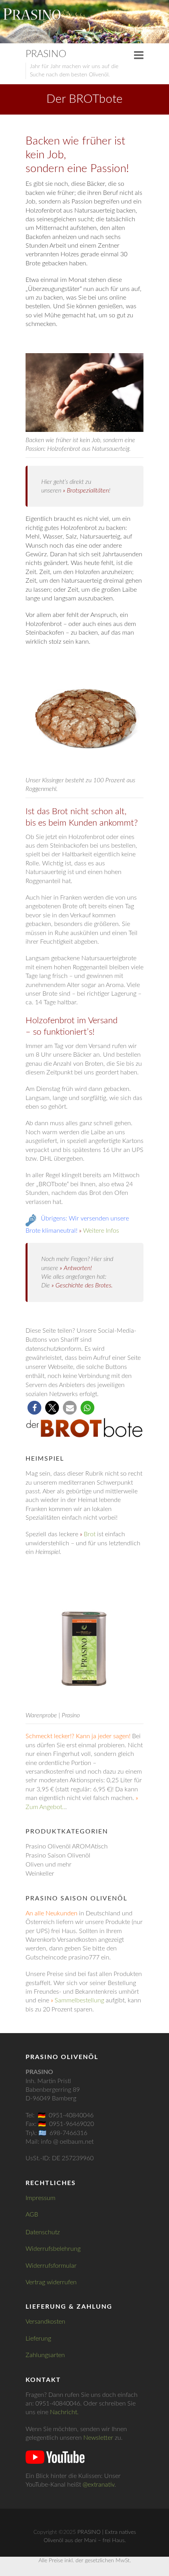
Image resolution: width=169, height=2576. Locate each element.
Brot (90, 1534)
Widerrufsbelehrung (53, 2249)
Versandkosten (45, 2322)
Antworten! (78, 1268)
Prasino (46, 54)
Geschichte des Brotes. (84, 1285)
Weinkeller (40, 1874)
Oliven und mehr (49, 1865)
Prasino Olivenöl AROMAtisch (67, 1846)
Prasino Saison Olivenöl (58, 1856)
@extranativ (98, 2485)
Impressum (40, 2198)
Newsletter (98, 2438)
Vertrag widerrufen (51, 2282)
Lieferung (38, 2339)
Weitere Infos (101, 1231)
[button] (34, 1408)
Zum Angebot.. (45, 1807)
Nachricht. (64, 2412)
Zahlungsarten (45, 2355)
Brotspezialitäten (88, 491)
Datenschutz (43, 2232)
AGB (32, 2215)
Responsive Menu (139, 55)
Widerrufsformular (51, 2266)
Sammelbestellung (79, 2000)
